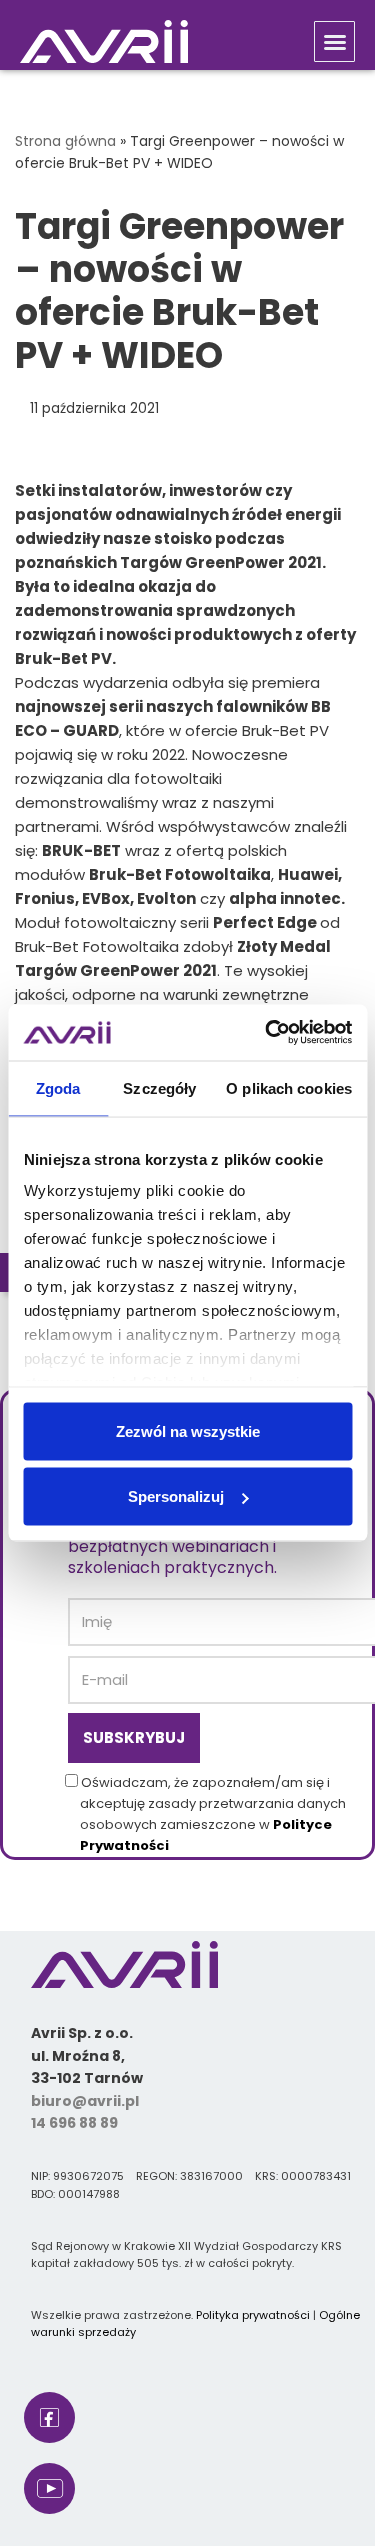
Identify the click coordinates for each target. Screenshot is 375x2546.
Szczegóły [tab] (159, 1087)
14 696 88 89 (74, 2123)
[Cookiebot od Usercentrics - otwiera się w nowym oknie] (267, 1033)
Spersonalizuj (176, 1496)
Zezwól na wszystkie (188, 1430)
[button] (334, 41)
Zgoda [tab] (58, 1087)
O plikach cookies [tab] (289, 1087)
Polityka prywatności (253, 2315)
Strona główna (65, 141)
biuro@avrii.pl (85, 2101)
